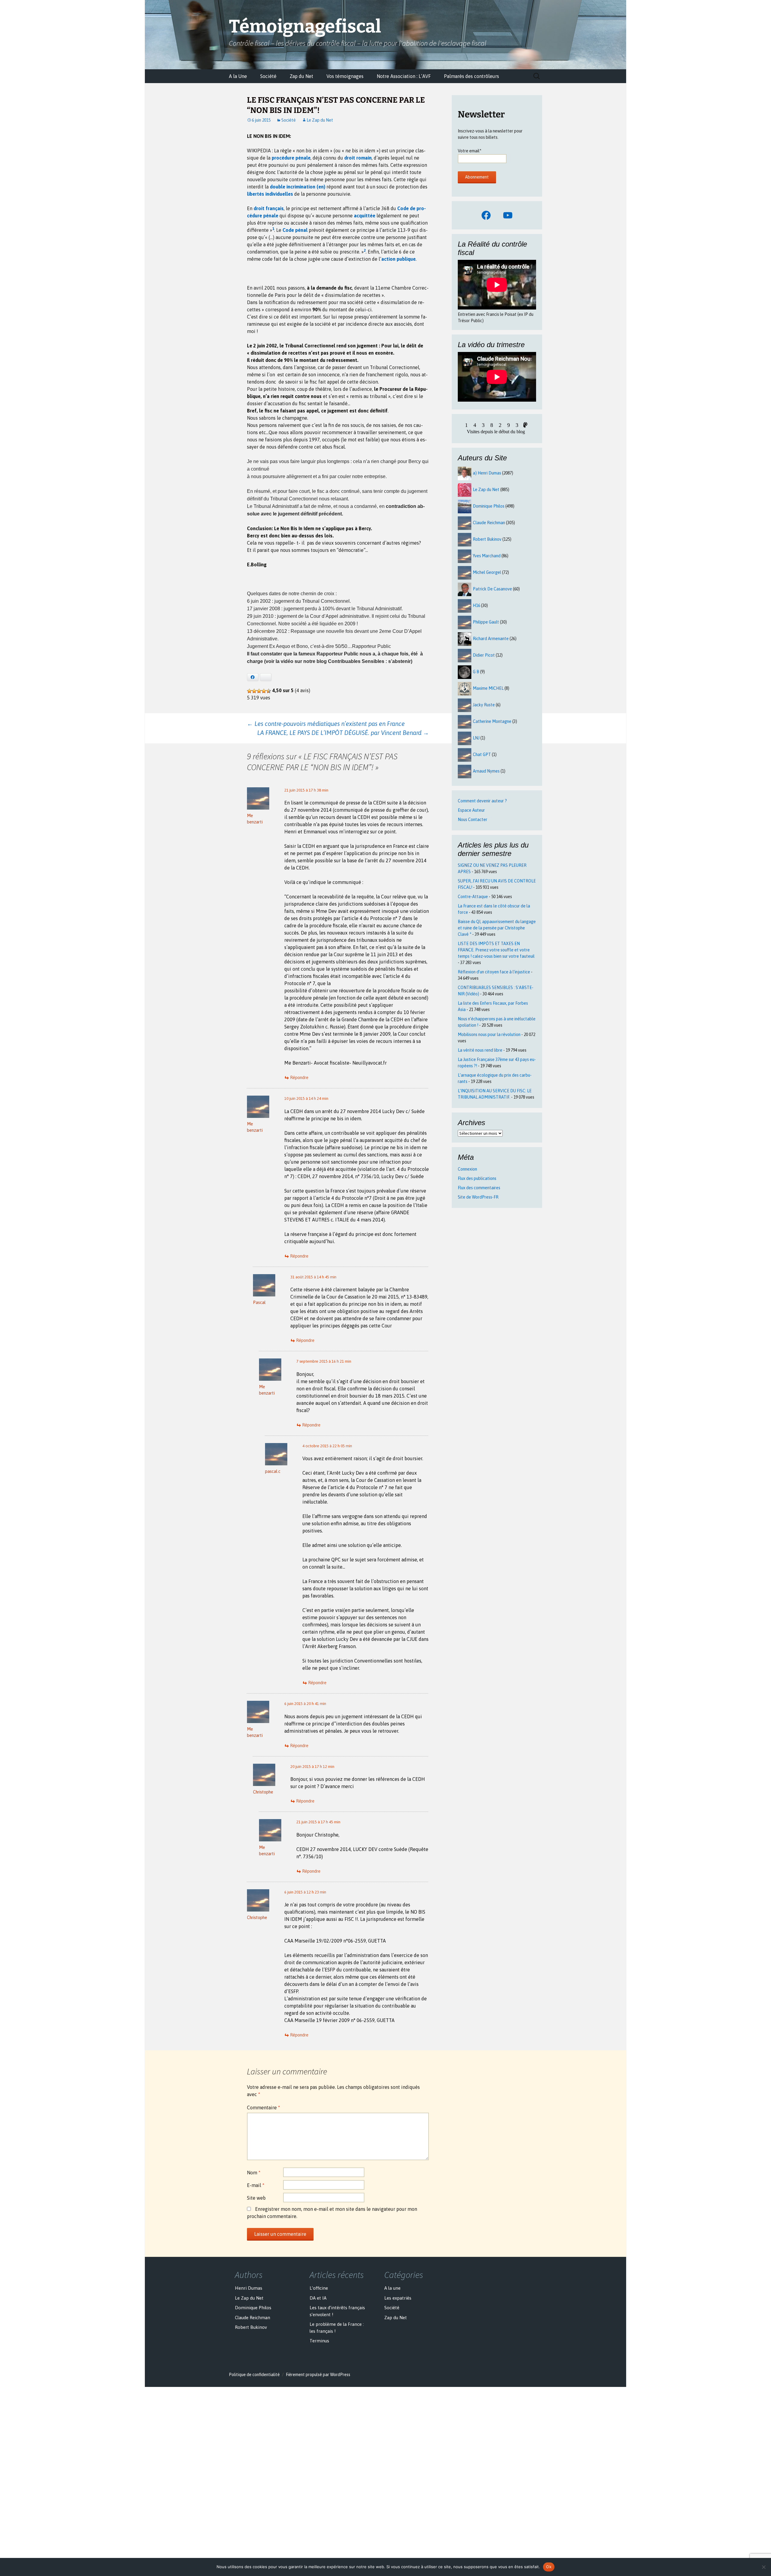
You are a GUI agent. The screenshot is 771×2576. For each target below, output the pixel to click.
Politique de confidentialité (254, 2375)
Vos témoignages (345, 76)
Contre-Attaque (473, 897)
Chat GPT (482, 754)
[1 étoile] (249, 691)
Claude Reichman (489, 523)
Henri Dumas (249, 2288)
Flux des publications (477, 1178)
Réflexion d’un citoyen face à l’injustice (494, 972)
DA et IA (318, 2298)
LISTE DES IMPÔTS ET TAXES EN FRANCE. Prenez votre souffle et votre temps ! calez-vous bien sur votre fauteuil (496, 950)
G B (476, 672)
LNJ (476, 738)
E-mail (256, 2185)
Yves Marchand (487, 556)
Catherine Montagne (492, 721)
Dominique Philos (489, 506)
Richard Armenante (491, 639)
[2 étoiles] (254, 691)
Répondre (299, 1078)
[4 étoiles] (264, 691)
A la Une (238, 76)
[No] (763, 2567)
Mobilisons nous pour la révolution (489, 1034)
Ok (549, 2567)
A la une (392, 2288)
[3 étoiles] (259, 691)
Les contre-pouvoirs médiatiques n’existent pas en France (326, 724)
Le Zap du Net (320, 120)
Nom (254, 2173)
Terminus (319, 2341)
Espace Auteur (471, 810)
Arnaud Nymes (486, 771)
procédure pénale (291, 158)
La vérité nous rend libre (480, 1050)
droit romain (358, 158)
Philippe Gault (486, 622)
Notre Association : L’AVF (404, 76)
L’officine (319, 2288)
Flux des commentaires (479, 1188)
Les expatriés (398, 2298)
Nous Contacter (473, 820)
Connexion (467, 1169)
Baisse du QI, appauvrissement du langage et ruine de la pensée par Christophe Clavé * (497, 928)
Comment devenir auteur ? (482, 801)
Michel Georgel (487, 572)
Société (268, 76)
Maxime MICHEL (488, 688)
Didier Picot (484, 655)
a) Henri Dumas (487, 473)
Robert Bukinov (487, 539)
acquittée (365, 216)
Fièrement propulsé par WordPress (318, 2375)
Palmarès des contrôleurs (471, 76)
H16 (476, 605)
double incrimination (293, 187)
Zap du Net (301, 76)
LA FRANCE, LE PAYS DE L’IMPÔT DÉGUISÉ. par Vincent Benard (343, 733)
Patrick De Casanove (492, 589)
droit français (269, 208)
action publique (398, 259)
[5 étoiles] (269, 691)
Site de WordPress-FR (478, 1197)
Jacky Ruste (484, 705)
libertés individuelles (270, 194)
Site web (256, 2198)
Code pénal (295, 230)
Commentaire (264, 2108)
